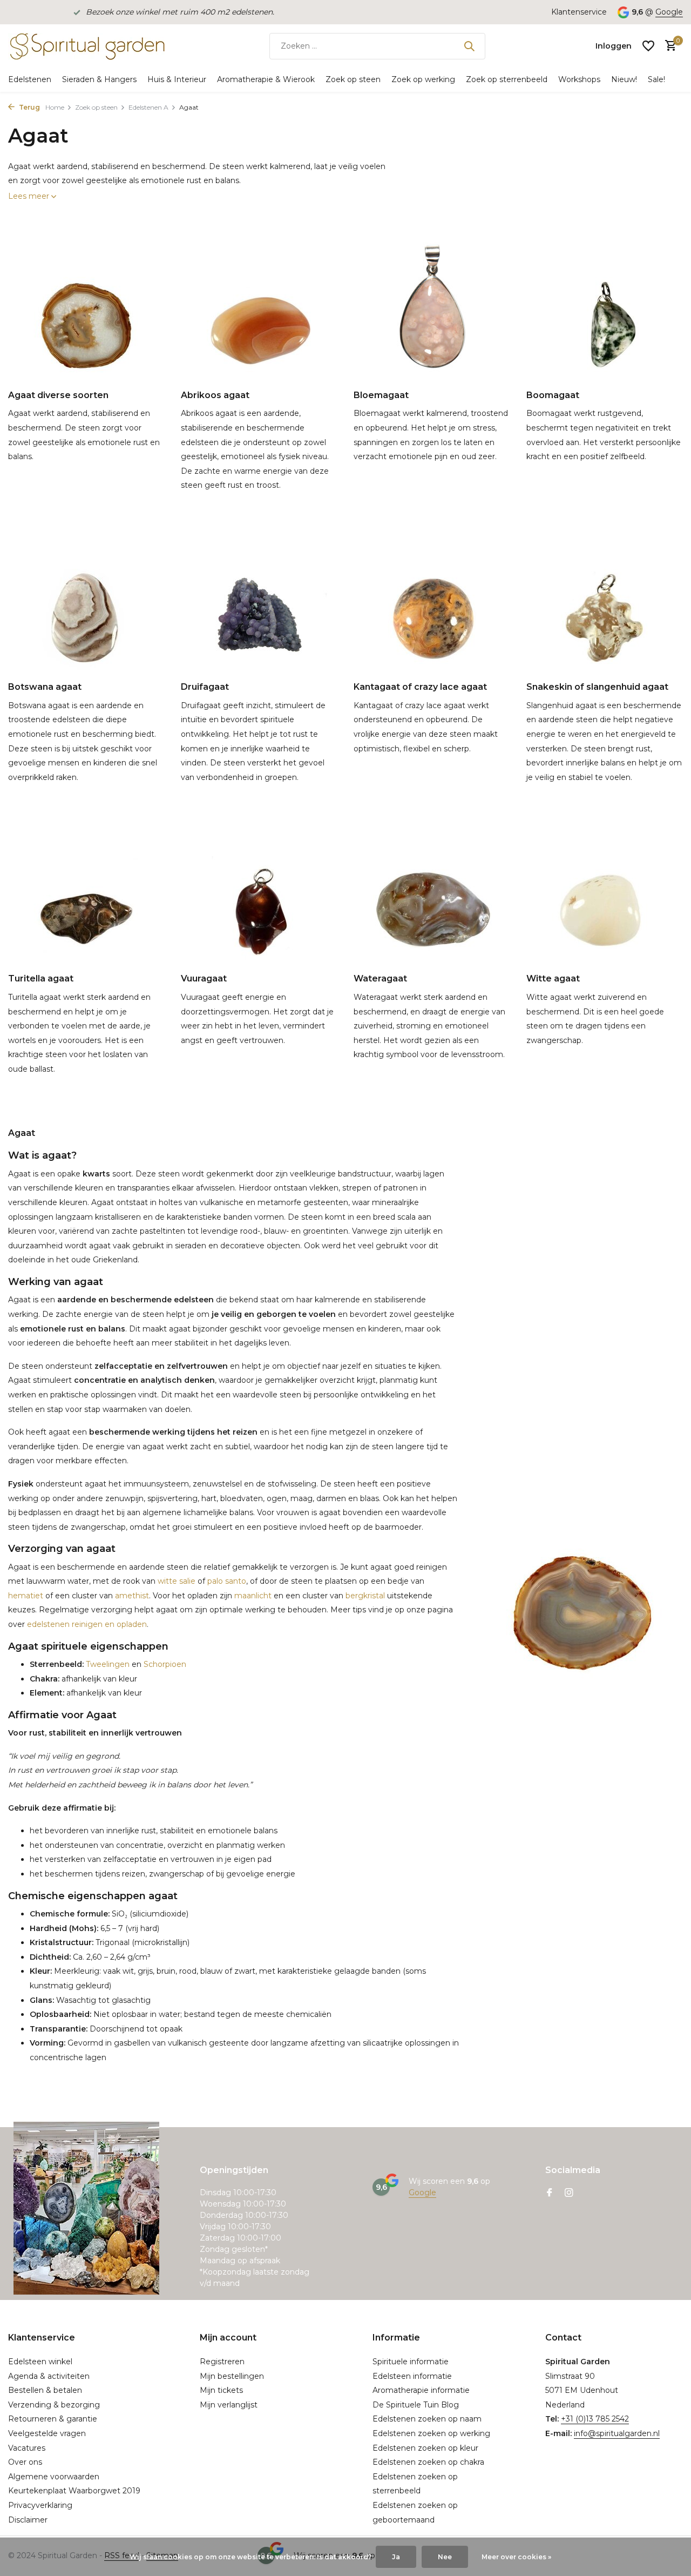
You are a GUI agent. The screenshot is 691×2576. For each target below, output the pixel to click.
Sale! (656, 79)
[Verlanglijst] (648, 46)
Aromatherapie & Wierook (266, 79)
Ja (396, 2557)
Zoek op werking (423, 79)
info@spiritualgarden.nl (617, 2433)
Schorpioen (165, 1664)
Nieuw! (624, 79)
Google (669, 12)
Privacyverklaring (40, 2505)
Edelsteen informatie (412, 2376)
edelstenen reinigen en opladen (87, 1624)
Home (55, 107)
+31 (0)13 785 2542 (595, 2419)
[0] (668, 46)
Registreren (222, 2362)
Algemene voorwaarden (54, 2477)
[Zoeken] (469, 46)
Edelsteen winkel (40, 2362)
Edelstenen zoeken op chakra (428, 2462)
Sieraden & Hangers (99, 79)
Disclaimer (28, 2520)
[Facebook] (550, 2194)
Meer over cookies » (516, 2557)
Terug (29, 107)
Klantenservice (579, 12)
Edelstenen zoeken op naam (427, 2419)
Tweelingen (107, 1664)
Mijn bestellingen (232, 2376)
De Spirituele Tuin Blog (416, 2405)
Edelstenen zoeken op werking (431, 2433)
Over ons (25, 2462)
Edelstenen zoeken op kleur (425, 2448)
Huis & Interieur (177, 79)
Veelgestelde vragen (47, 2433)
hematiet (26, 1596)
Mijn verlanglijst (229, 2405)
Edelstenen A (148, 107)
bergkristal (365, 1596)
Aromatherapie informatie (421, 2390)
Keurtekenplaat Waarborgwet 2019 (74, 2491)
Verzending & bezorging (54, 2405)
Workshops (579, 79)
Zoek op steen (353, 79)
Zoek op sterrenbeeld (507, 79)
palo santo (227, 1581)
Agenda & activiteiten (49, 2376)
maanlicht (253, 1596)
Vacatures (27, 2448)
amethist (132, 1596)
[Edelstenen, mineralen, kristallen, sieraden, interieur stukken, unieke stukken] (86, 46)
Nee (445, 2557)
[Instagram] (569, 2194)
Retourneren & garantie (53, 2419)
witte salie (177, 1581)
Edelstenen (30, 79)
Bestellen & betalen (45, 2390)
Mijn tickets (221, 2390)
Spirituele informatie (411, 2362)
